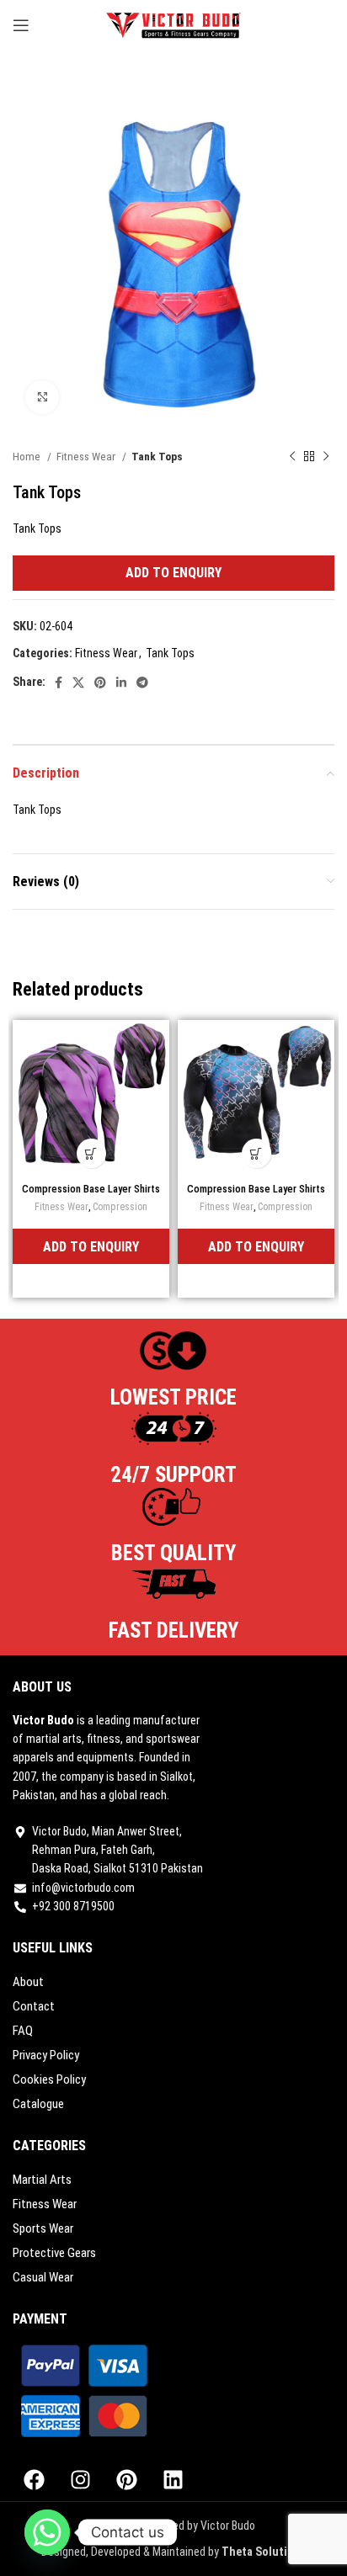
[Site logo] (174, 24)
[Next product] (326, 457)
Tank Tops (157, 457)
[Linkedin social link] (121, 683)
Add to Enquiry (173, 573)
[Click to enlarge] (42, 397)
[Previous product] (292, 457)
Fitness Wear (87, 457)
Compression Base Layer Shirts (91, 1189)
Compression (120, 1207)
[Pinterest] (126, 2480)
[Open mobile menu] (21, 25)
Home (28, 457)
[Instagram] (80, 2480)
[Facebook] (34, 2480)
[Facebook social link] (59, 683)
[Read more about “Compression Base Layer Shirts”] (91, 1153)
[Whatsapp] (47, 2532)
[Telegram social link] (142, 683)
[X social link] (78, 683)
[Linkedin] (173, 2480)
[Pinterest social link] (100, 683)
